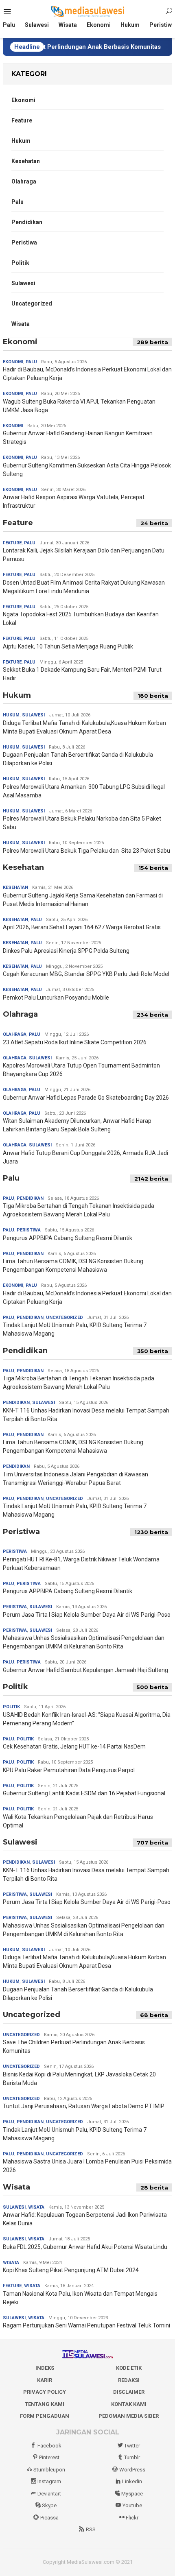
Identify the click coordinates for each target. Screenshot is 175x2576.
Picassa (49, 2518)
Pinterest (49, 2457)
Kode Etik (129, 2368)
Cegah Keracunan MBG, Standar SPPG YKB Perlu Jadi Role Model (86, 974)
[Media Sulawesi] (88, 11)
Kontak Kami (129, 2404)
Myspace (132, 2494)
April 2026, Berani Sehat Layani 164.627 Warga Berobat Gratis (82, 927)
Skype (49, 2505)
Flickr (132, 2518)
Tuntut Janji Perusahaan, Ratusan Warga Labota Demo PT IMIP (84, 2106)
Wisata (21, 324)
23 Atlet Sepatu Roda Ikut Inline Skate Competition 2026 (75, 1042)
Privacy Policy (45, 2392)
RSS (91, 2529)
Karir (45, 2380)
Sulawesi (23, 283)
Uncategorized (32, 303)
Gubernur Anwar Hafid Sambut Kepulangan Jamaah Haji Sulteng (85, 1670)
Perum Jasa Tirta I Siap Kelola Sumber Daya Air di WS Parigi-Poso (87, 1615)
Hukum (21, 141)
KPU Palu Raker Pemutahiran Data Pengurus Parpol (69, 1770)
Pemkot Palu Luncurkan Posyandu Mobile (56, 998)
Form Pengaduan (45, 2416)
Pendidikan (27, 222)
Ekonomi (23, 100)
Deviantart (49, 2494)
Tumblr (132, 2457)
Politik (20, 263)
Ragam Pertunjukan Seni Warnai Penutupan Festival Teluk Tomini (86, 2325)
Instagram (49, 2481)
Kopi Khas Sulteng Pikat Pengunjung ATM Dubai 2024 (71, 2270)
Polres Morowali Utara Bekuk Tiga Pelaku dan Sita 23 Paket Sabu (86, 851)
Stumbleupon (49, 2470)
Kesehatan (26, 161)
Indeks (45, 2368)
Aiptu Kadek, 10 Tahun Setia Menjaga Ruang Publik (68, 646)
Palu (17, 202)
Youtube (132, 2505)
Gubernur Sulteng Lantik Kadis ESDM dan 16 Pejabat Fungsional (84, 1793)
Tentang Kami (45, 2404)
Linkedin (132, 2481)
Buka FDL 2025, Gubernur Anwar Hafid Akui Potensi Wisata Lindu (85, 2247)
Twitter (132, 2446)
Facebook (49, 2446)
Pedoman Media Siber (129, 2416)
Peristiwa (24, 242)
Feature (22, 120)
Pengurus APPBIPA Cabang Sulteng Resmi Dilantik (68, 1238)
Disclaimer (129, 2392)
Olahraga (24, 181)
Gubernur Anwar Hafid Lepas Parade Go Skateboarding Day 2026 (86, 1098)
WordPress (132, 2470)
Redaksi (129, 2380)
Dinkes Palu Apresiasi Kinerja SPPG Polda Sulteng (66, 951)
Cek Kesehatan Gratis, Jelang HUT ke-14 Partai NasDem (74, 1746)
